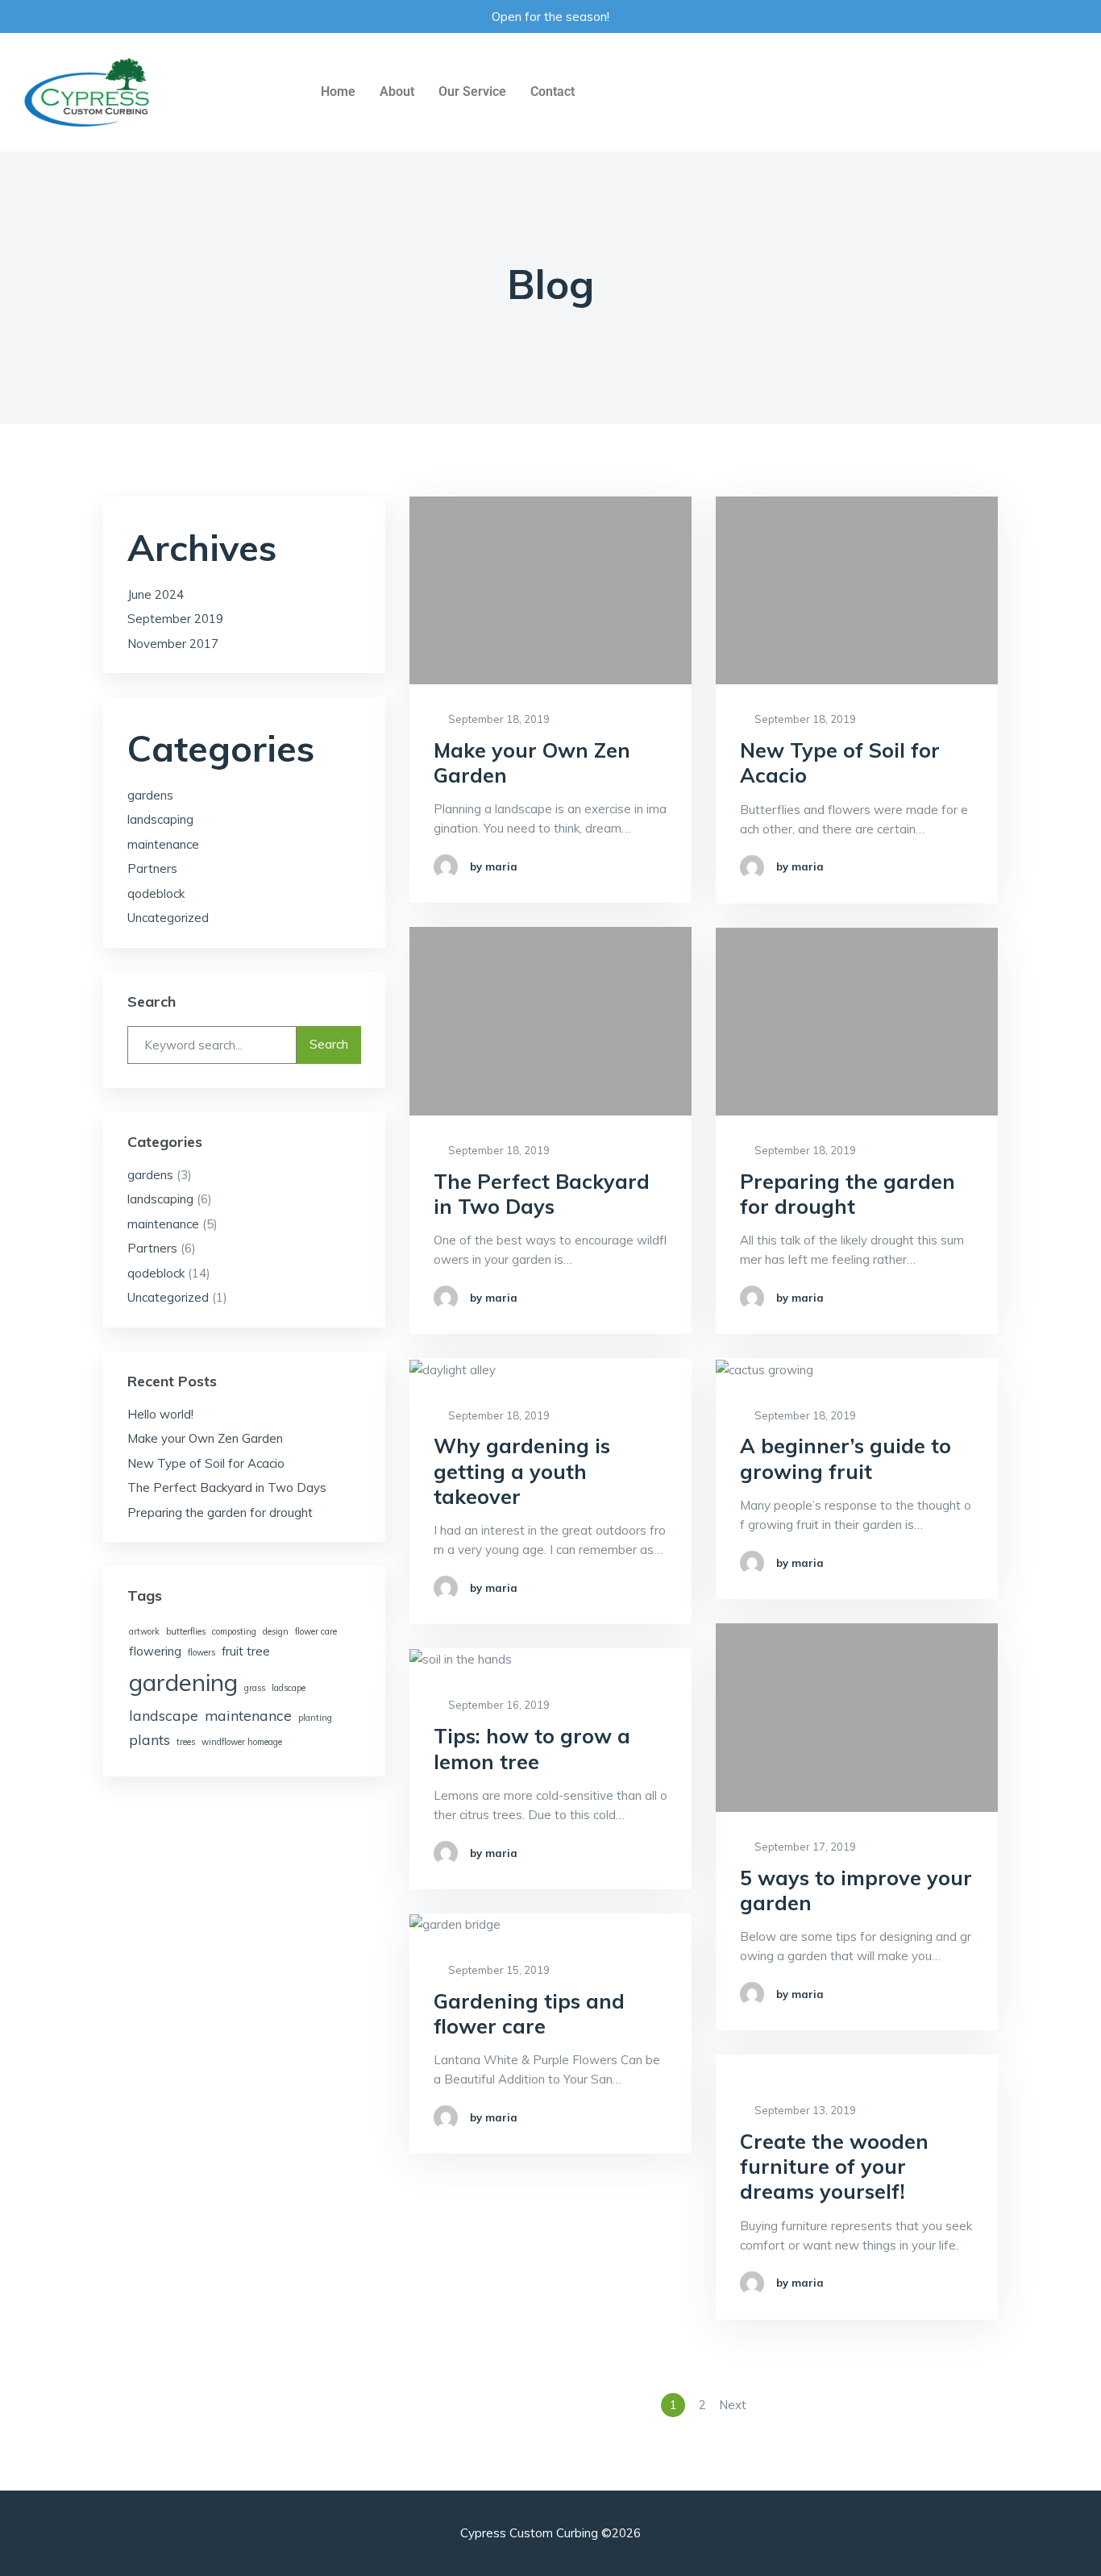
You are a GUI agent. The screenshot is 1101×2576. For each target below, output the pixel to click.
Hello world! (160, 1414)
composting (234, 1631)
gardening (183, 1682)
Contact (553, 91)
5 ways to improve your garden (856, 1890)
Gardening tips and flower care (529, 2013)
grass (255, 1688)
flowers (202, 1652)
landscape (164, 1715)
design (276, 1631)
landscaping (160, 819)
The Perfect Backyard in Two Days (542, 1194)
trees (186, 1742)
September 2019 (175, 619)
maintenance (163, 844)
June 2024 (156, 594)
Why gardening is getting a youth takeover (522, 1471)
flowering (155, 1651)
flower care (316, 1631)
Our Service (472, 91)
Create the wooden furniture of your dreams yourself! (834, 2167)
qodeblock (156, 893)
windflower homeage (242, 1742)
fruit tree (246, 1651)
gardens (150, 795)
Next (733, 2405)
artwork (144, 1631)
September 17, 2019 (804, 1847)
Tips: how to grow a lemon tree (532, 1748)
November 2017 (173, 644)
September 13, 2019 (804, 2110)
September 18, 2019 (498, 719)
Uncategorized (168, 918)
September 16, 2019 (498, 1705)
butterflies (186, 1631)
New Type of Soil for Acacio (840, 762)
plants (150, 1739)
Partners (152, 868)
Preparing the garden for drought (848, 1194)
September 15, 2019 (498, 1970)
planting (315, 1718)
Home (338, 91)
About (397, 91)
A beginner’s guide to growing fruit (845, 1458)
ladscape (289, 1688)
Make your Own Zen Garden (532, 762)
